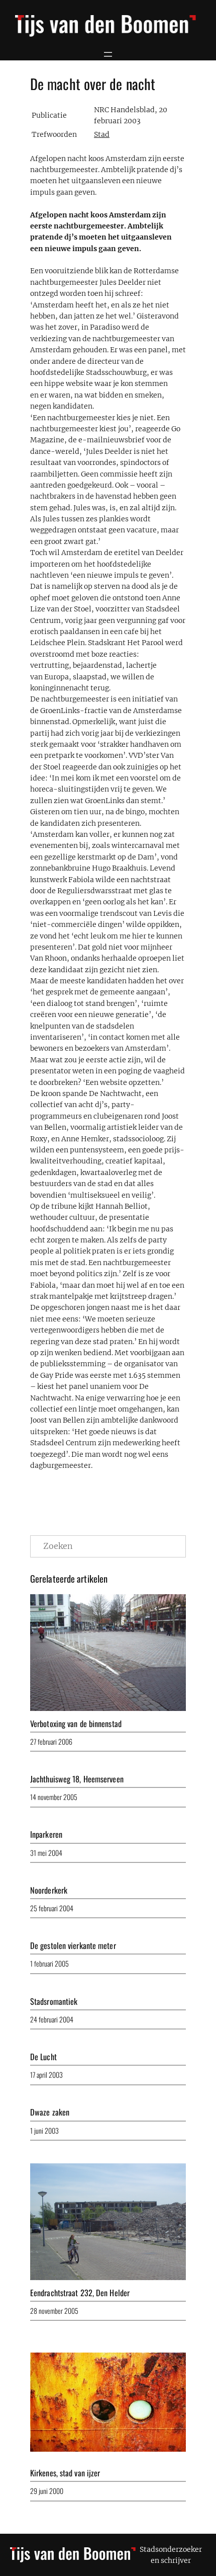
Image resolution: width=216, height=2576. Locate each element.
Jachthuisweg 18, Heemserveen (77, 1779)
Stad (102, 134)
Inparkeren (46, 1834)
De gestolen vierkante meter (73, 1945)
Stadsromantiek (54, 2001)
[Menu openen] (108, 54)
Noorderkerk (49, 1890)
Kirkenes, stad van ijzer (65, 2473)
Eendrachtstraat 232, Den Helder (80, 2293)
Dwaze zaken (50, 2112)
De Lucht (43, 2057)
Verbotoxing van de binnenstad (76, 1724)
